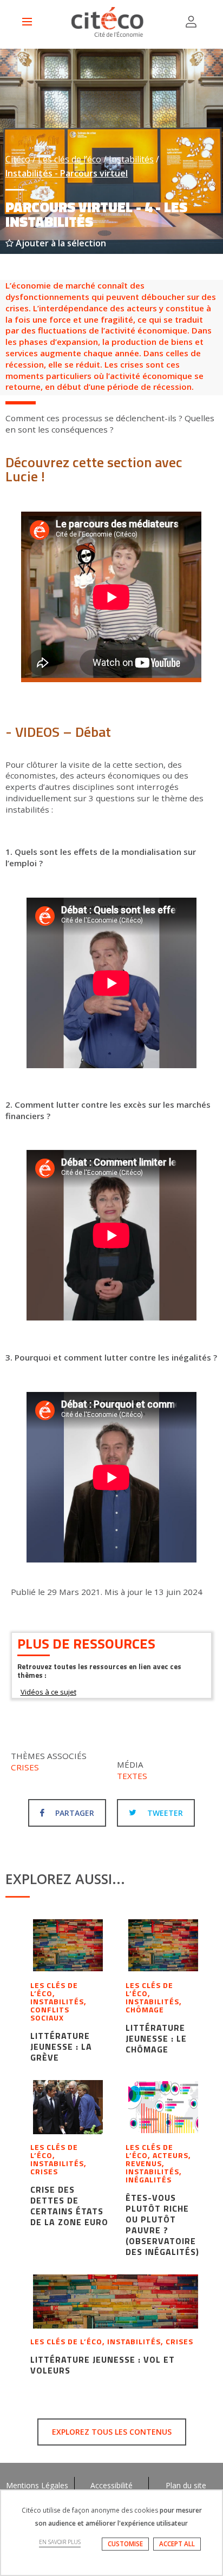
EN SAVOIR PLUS (60, 2542)
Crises (25, 1767)
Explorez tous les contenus (112, 2432)
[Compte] (191, 22)
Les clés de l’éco (70, 159)
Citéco (18, 159)
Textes (132, 1776)
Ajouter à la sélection (60, 243)
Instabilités (131, 159)
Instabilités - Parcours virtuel (67, 173)
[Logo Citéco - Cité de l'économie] (109, 22)
